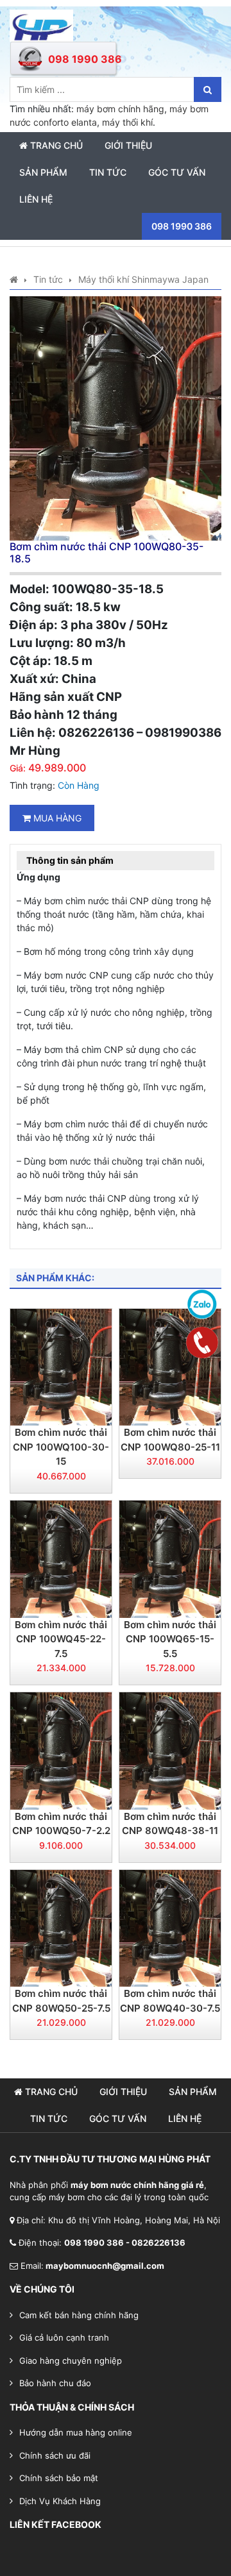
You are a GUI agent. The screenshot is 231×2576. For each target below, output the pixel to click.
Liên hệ (36, 199)
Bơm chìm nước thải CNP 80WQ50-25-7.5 (61, 2001)
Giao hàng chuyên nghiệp (71, 2361)
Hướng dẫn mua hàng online (76, 2432)
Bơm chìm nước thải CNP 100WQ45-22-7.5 (61, 1639)
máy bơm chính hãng (120, 109)
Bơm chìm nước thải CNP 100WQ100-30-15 (61, 1447)
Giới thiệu (128, 145)
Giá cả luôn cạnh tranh (64, 2337)
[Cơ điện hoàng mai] (41, 25)
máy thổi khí (127, 122)
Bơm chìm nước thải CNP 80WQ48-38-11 (170, 1824)
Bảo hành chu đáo (55, 2383)
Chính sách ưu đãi (55, 2455)
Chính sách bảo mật (59, 2478)
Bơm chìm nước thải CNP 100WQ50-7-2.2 (61, 1824)
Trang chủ (55, 145)
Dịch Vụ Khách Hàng (60, 2501)
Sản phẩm (43, 172)
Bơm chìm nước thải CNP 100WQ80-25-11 (170, 1440)
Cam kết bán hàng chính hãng (79, 2315)
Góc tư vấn (177, 172)
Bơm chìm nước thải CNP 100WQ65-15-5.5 (170, 1639)
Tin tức (108, 172)
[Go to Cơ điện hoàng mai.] (14, 279)
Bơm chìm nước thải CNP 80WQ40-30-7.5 (170, 2001)
